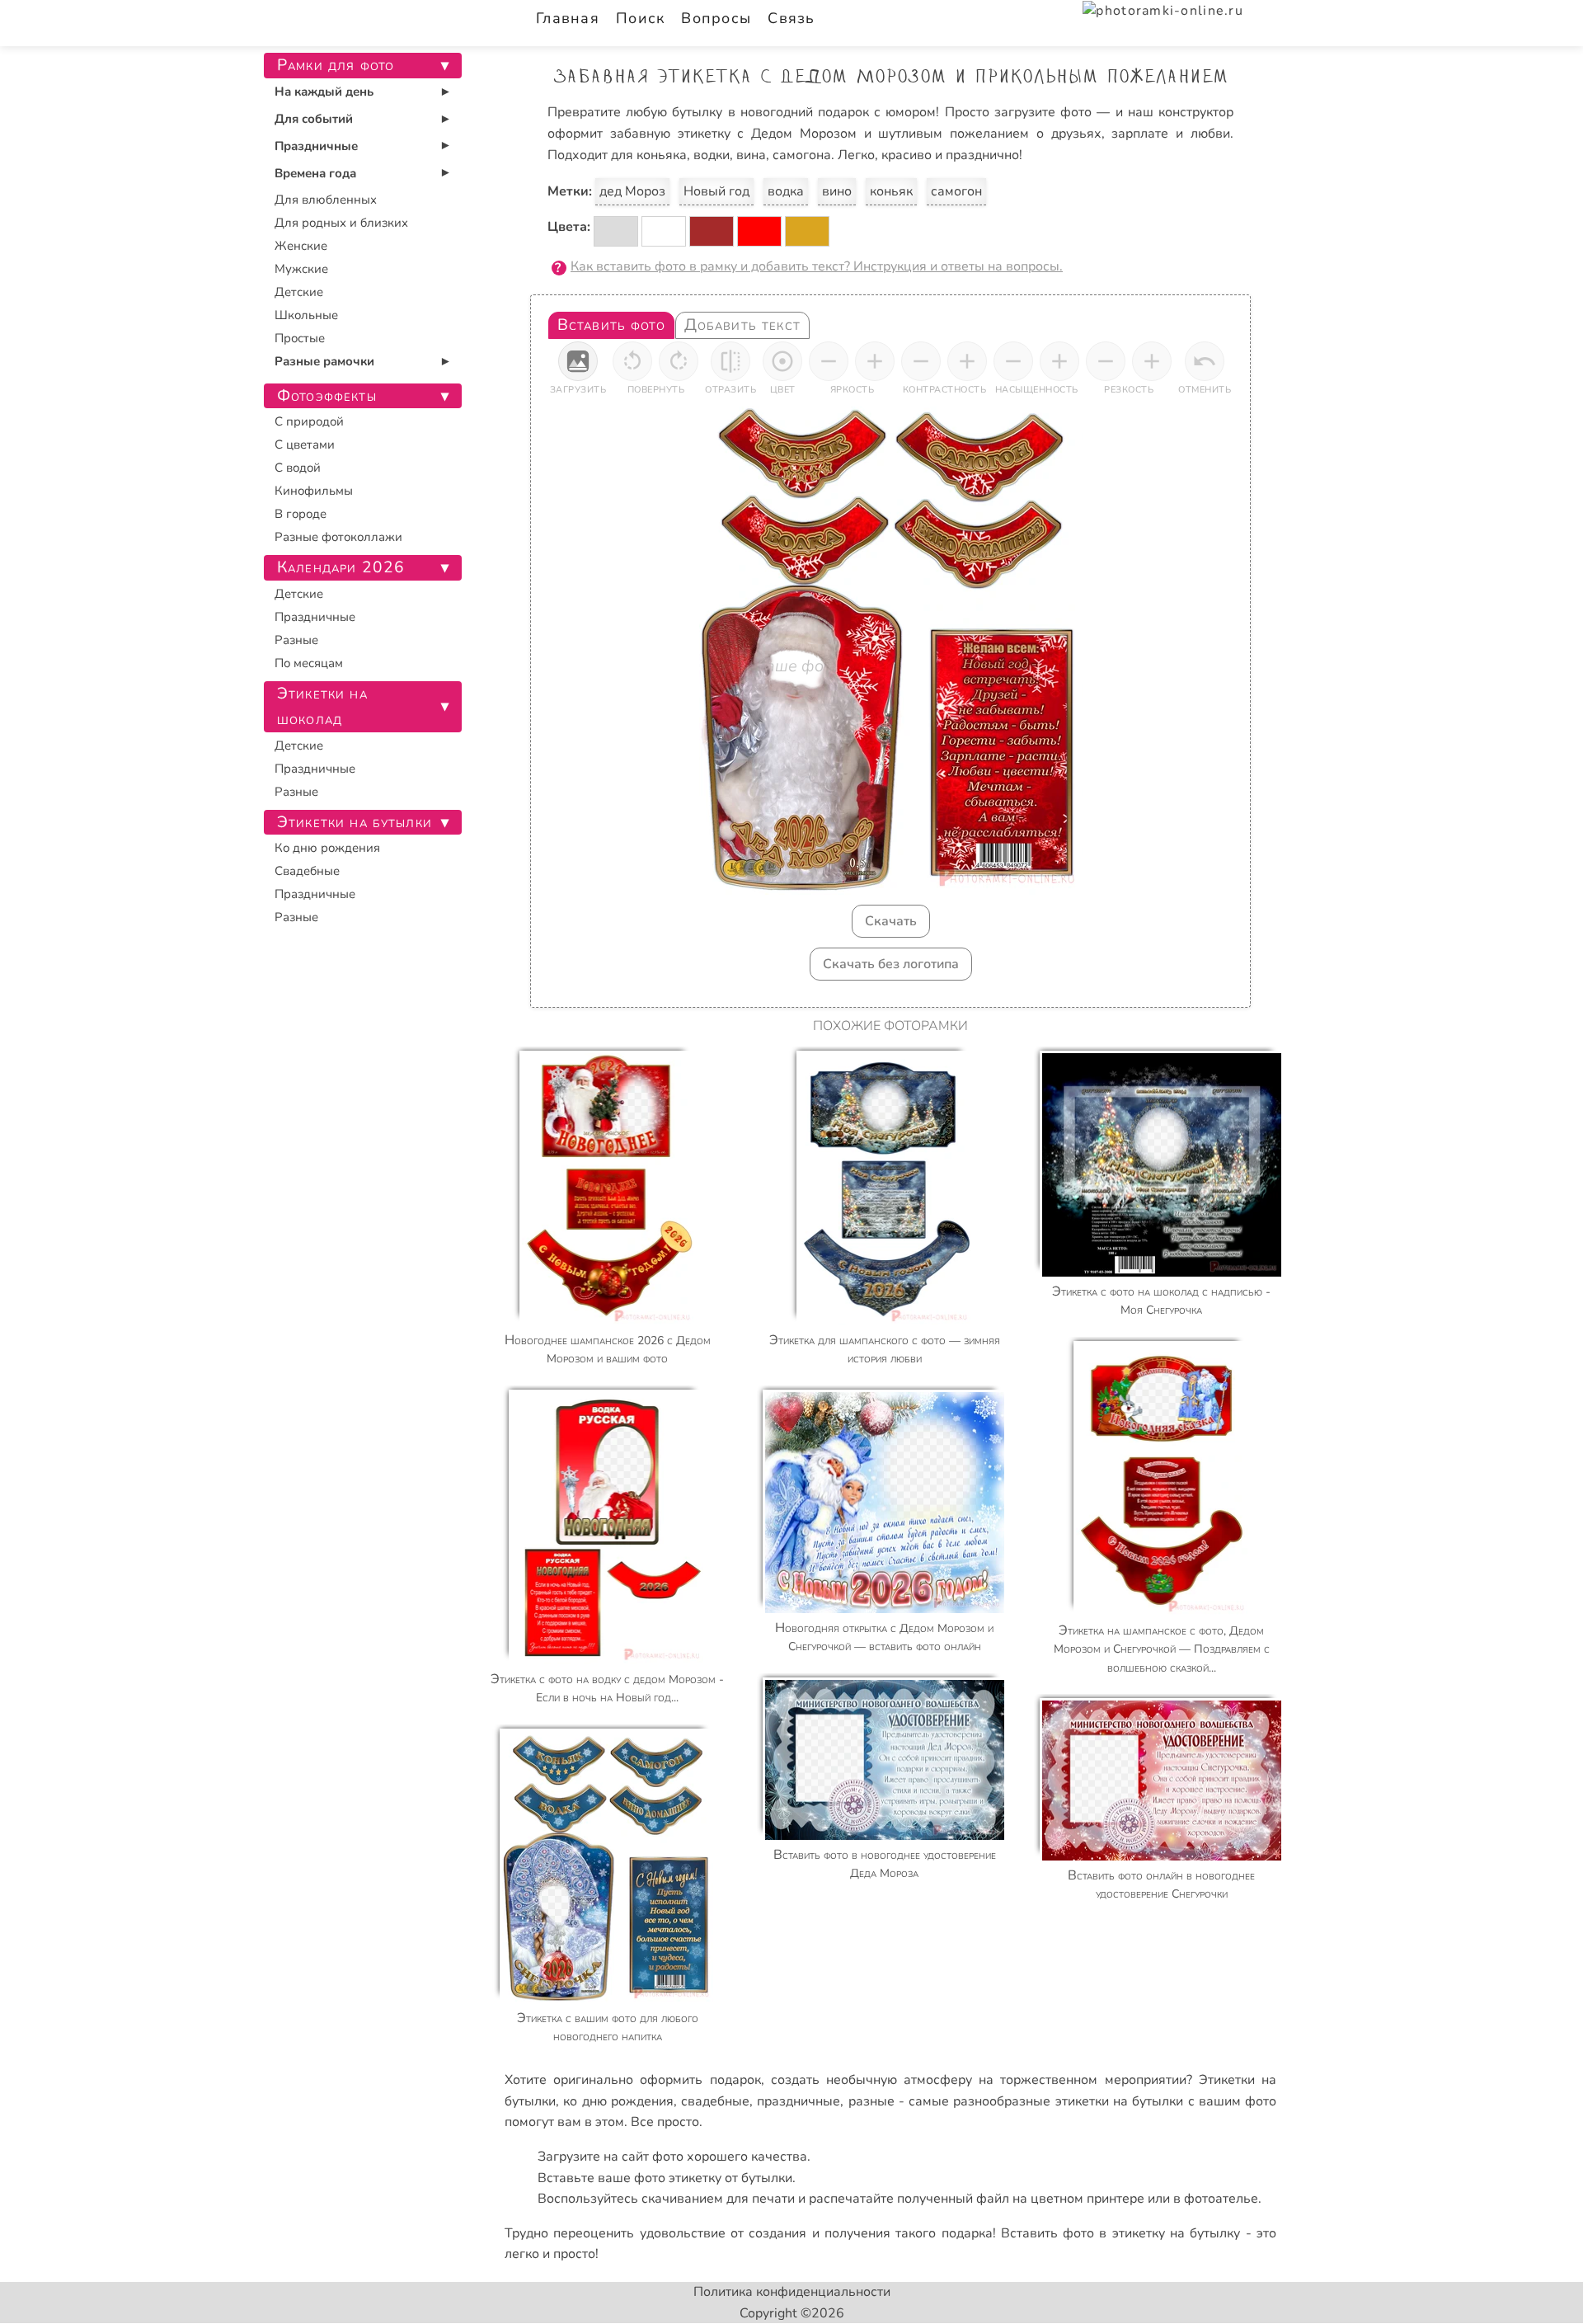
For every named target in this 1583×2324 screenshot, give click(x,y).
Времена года (315, 173)
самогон (956, 191)
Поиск (640, 18)
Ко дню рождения (327, 848)
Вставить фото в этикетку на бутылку (1121, 2233)
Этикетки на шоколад (322, 706)
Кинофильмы (314, 491)
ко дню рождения (618, 2101)
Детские (299, 292)
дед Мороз (632, 191)
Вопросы (716, 18)
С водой (298, 468)
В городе (301, 514)
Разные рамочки (324, 361)
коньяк (891, 191)
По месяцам (309, 663)
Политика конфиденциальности (792, 2292)
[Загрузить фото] (578, 361)
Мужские (301, 269)
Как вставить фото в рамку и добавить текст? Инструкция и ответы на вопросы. (817, 266)
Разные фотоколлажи (338, 537)
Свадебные (307, 871)
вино (837, 191)
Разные (296, 640)
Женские (301, 246)
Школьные (306, 315)
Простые (300, 338)
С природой (309, 421)
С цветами (305, 445)
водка (786, 191)
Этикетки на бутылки (355, 822)
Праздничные (316, 146)
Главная (568, 18)
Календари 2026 (341, 567)
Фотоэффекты (327, 396)
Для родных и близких (341, 223)
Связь (791, 18)
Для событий (314, 119)
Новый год (716, 191)
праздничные (799, 2101)
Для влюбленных (326, 200)
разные (871, 2101)
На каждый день (324, 92)
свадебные (715, 2101)
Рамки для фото (336, 65)
